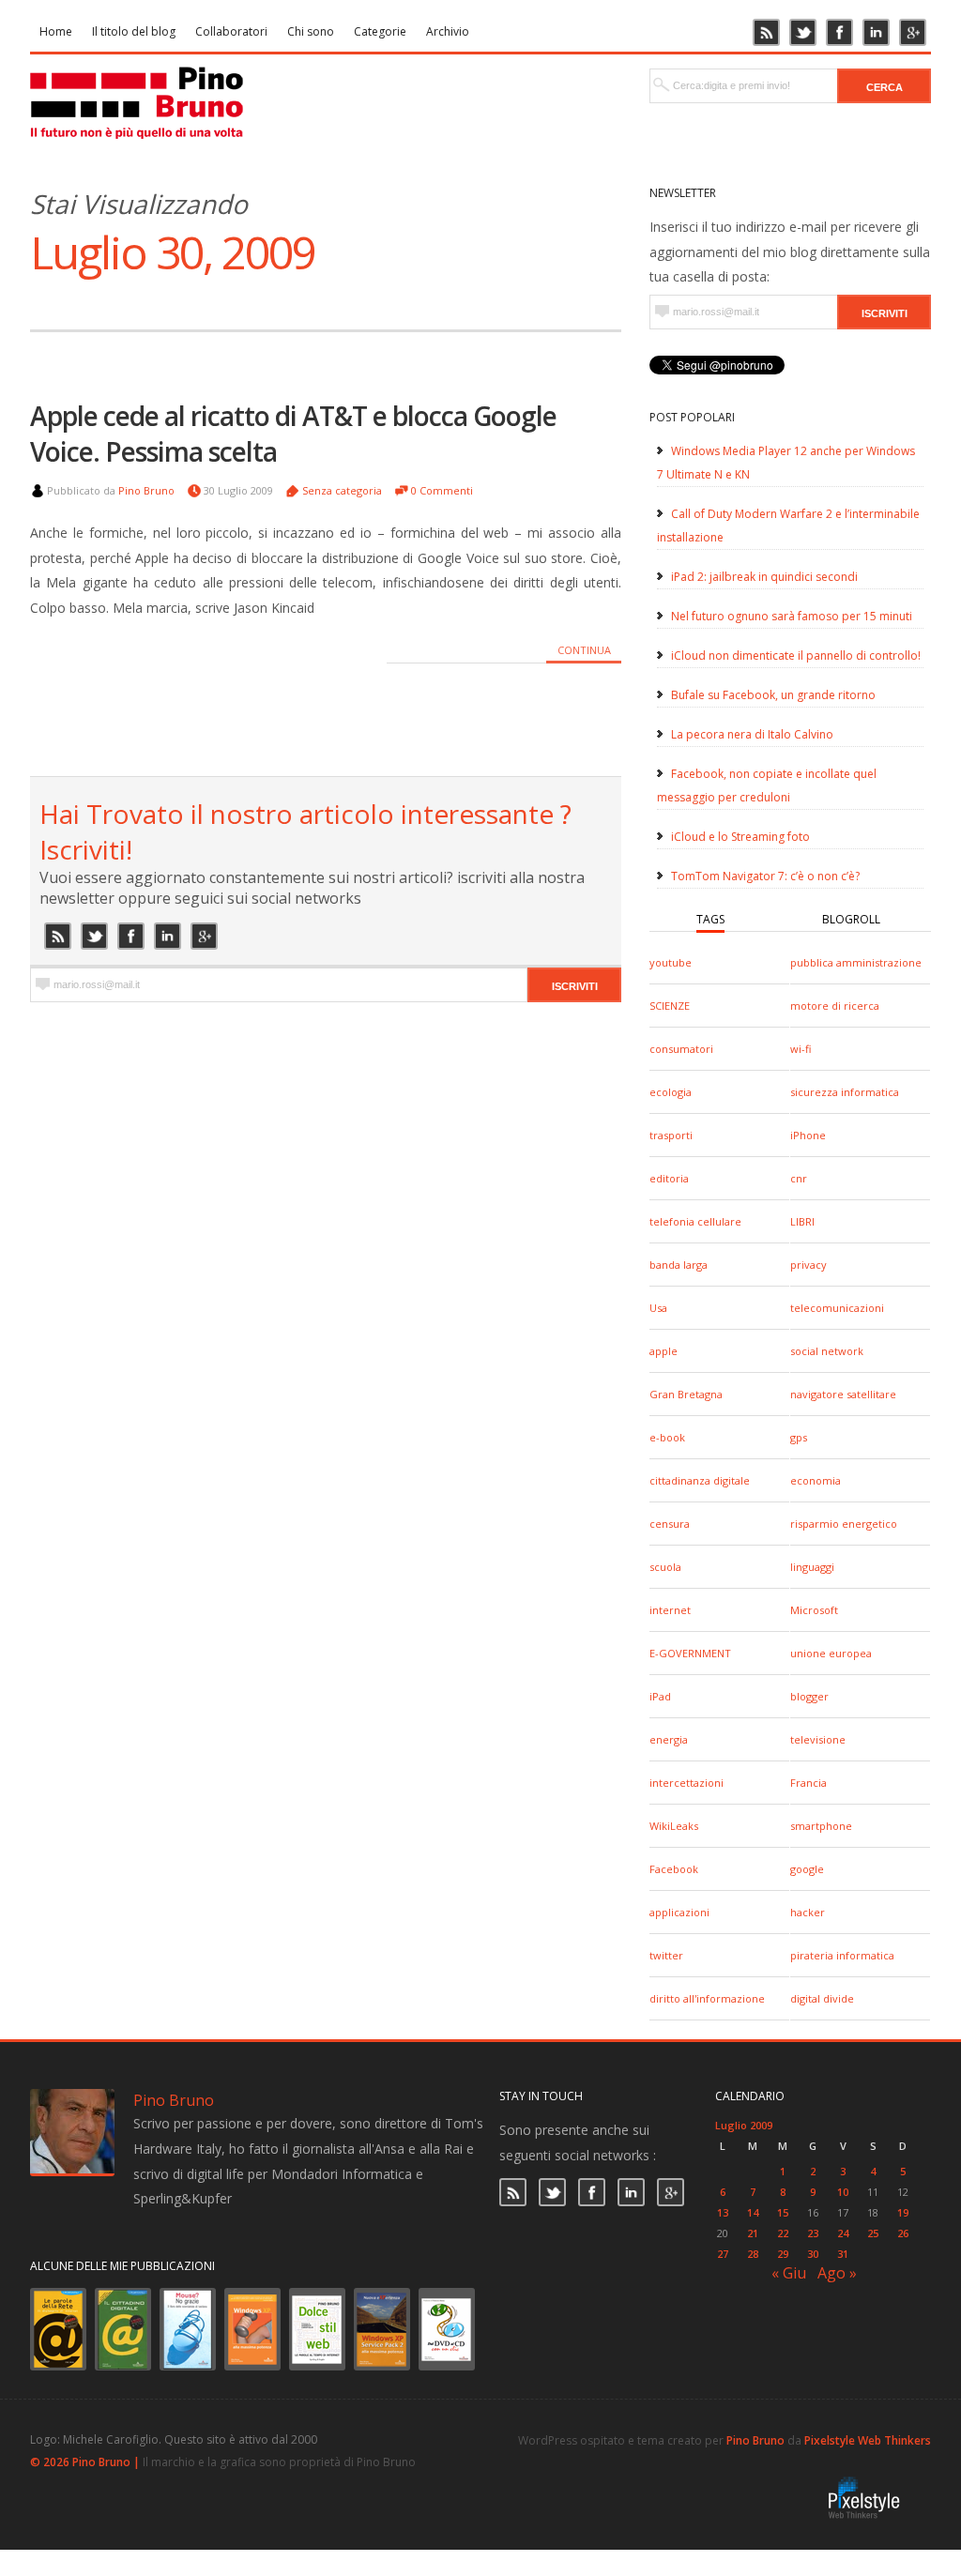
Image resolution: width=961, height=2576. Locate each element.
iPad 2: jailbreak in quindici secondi (764, 577)
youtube (671, 962)
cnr (799, 1178)
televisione (818, 1739)
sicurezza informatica (845, 1092)
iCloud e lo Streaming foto (740, 837)
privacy (808, 1265)
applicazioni (679, 1912)
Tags (710, 919)
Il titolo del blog (134, 31)
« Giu (789, 2273)
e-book (667, 1437)
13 (723, 2212)
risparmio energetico (844, 1524)
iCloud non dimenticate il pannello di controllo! (796, 655)
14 (753, 2212)
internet (670, 1610)
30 (813, 2254)
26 (903, 2233)
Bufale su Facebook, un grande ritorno (773, 695)
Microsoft (814, 1610)
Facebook (674, 1869)
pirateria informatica (842, 1955)
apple (664, 1351)
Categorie (380, 31)
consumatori (681, 1049)
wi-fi (801, 1049)
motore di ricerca (835, 1006)
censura (670, 1524)
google (807, 1869)
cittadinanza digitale (700, 1480)
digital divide (822, 1998)
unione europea (831, 1653)
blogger (809, 1696)
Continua (584, 650)
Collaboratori (231, 31)
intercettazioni (686, 1783)
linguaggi (812, 1567)
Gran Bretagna (686, 1394)
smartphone (821, 1826)
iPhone (808, 1135)
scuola (665, 1567)
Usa (658, 1308)
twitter (666, 1955)
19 (903, 2212)
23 (813, 2233)
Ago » (837, 2273)
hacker (808, 1912)
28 (753, 2254)
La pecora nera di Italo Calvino (752, 734)
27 (723, 2254)
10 (843, 2192)
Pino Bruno (146, 490)
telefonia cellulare (695, 1221)
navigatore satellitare (843, 1394)
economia (816, 1480)
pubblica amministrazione (856, 962)
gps (799, 1437)
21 (753, 2233)
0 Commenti (442, 490)
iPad (660, 1696)
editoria (669, 1178)
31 (843, 2254)
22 (783, 2233)
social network (827, 1351)
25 (873, 2233)
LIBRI (802, 1221)
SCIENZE (670, 1006)
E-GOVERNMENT (690, 1653)
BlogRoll (851, 919)
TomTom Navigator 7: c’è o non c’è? (765, 876)
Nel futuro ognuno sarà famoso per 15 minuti (792, 616)
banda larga (679, 1265)
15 (783, 2212)
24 (843, 2233)
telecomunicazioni (837, 1308)
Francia (808, 1783)
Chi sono (311, 31)
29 (783, 2254)
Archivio (448, 31)
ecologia (671, 1092)
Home (56, 31)
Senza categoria (342, 490)
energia (669, 1739)
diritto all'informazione (707, 1998)
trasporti (671, 1135)
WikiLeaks (674, 1826)
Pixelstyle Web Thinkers (868, 2440)
